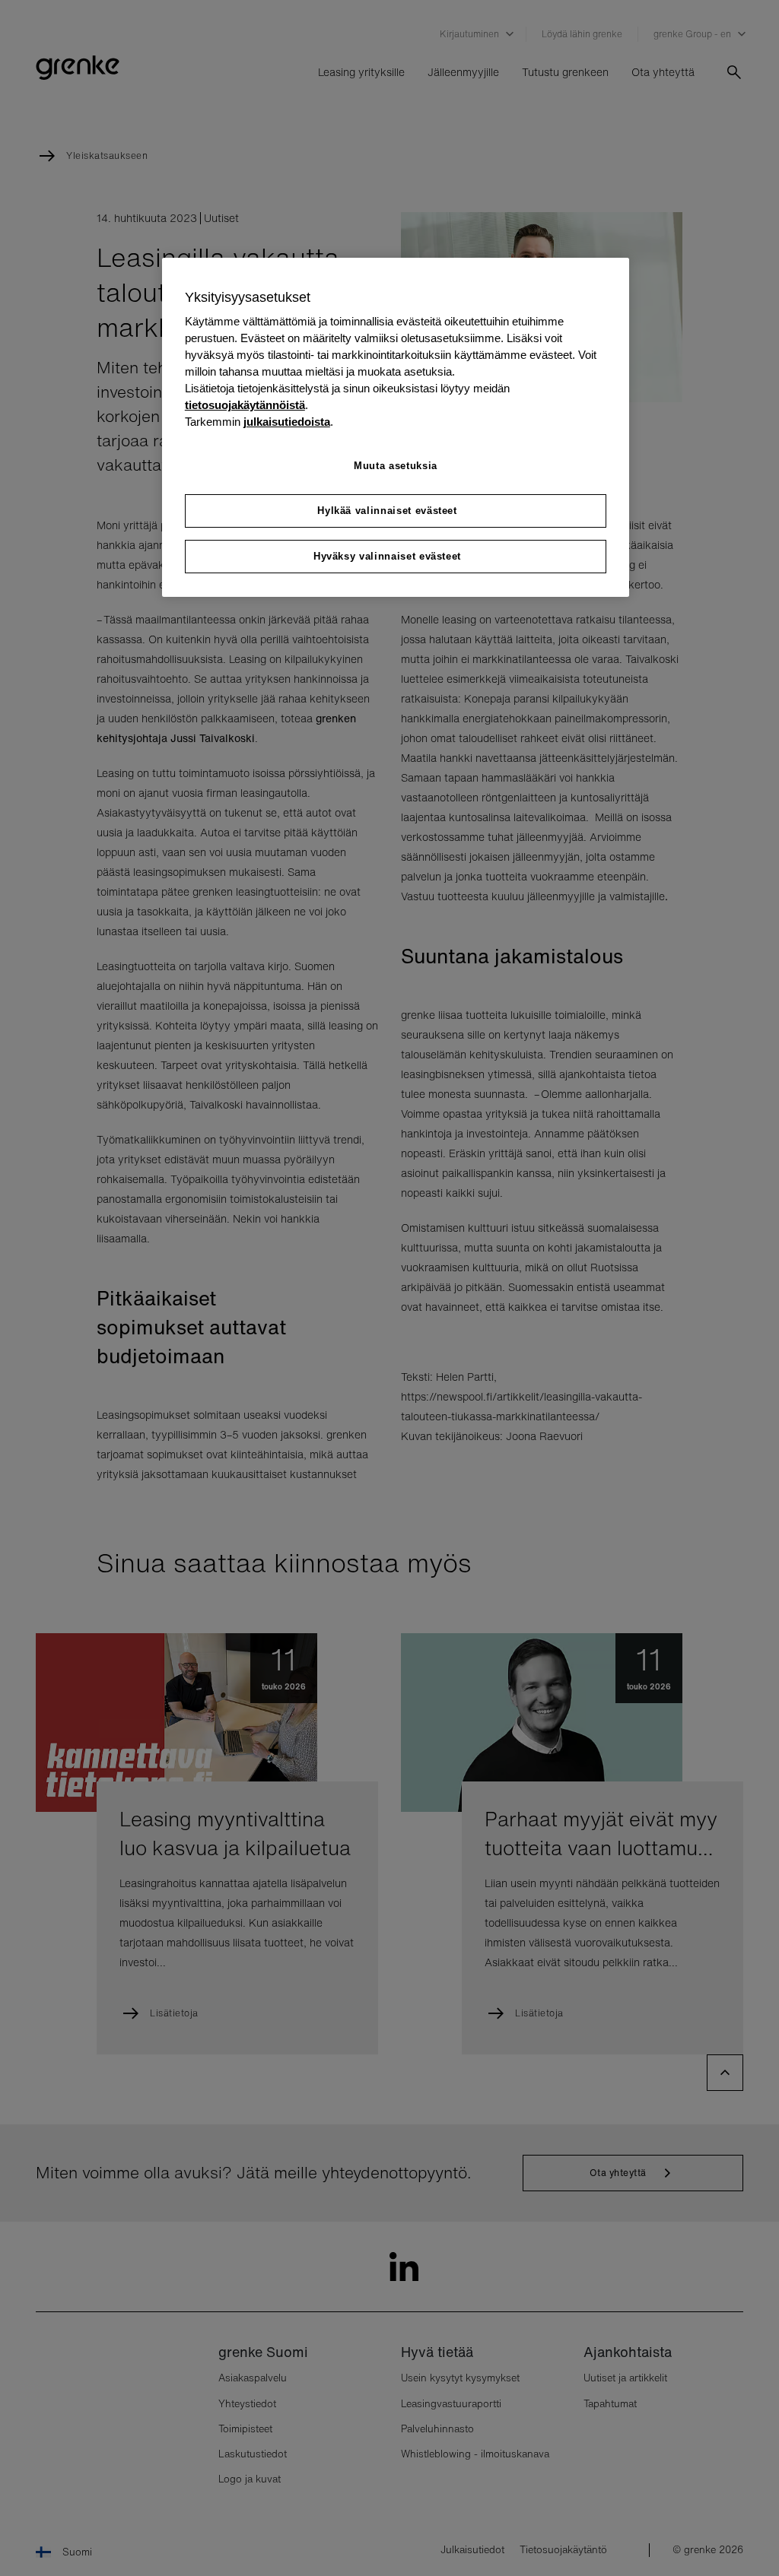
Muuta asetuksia (396, 466)
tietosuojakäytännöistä (245, 405)
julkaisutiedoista (287, 422)
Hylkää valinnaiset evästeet (387, 511)
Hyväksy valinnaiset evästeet (387, 556)
